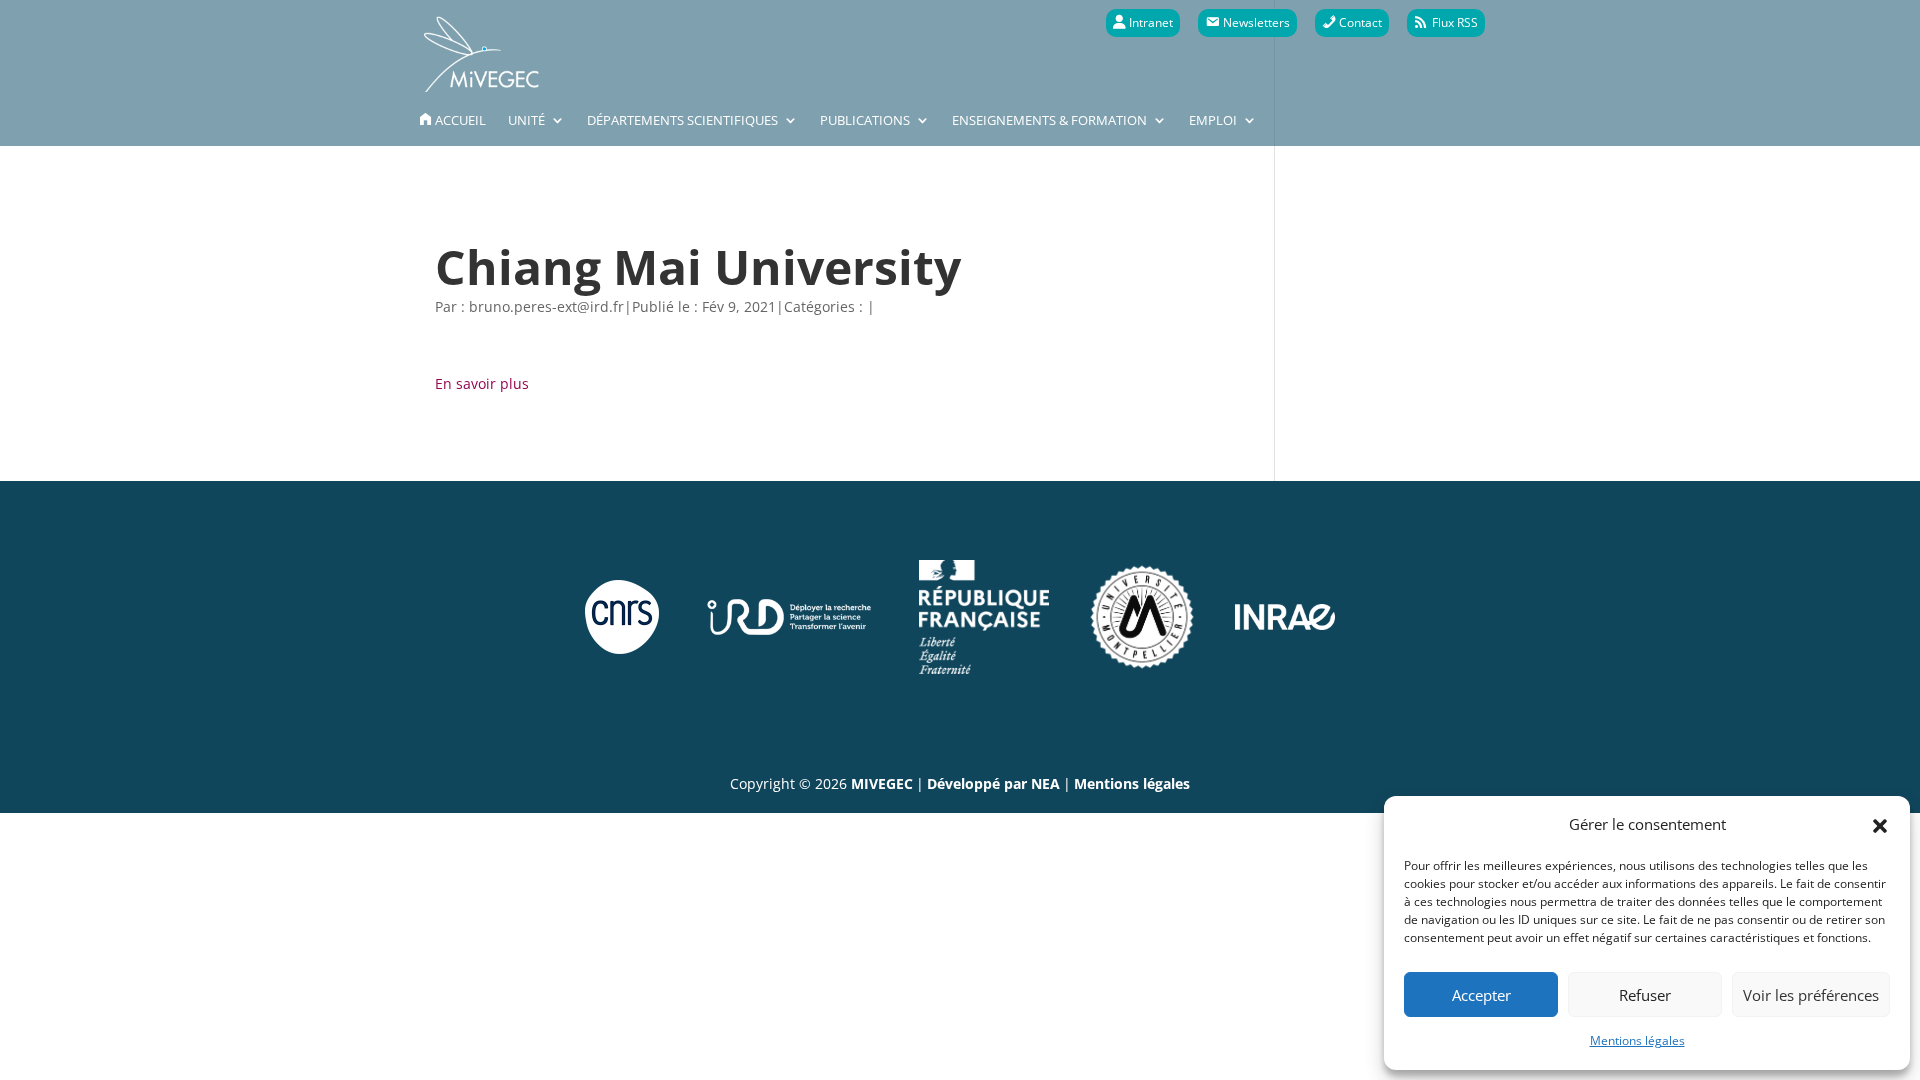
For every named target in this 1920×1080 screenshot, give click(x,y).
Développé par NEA (993, 783)
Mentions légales (1637, 1040)
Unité (526, 121)
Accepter (1481, 995)
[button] (1880, 824)
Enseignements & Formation (1049, 121)
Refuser (1645, 995)
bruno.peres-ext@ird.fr (546, 306)
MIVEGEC (882, 783)
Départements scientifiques (682, 121)
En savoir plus (482, 383)
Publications (865, 121)
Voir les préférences (1811, 995)
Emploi (1213, 121)
